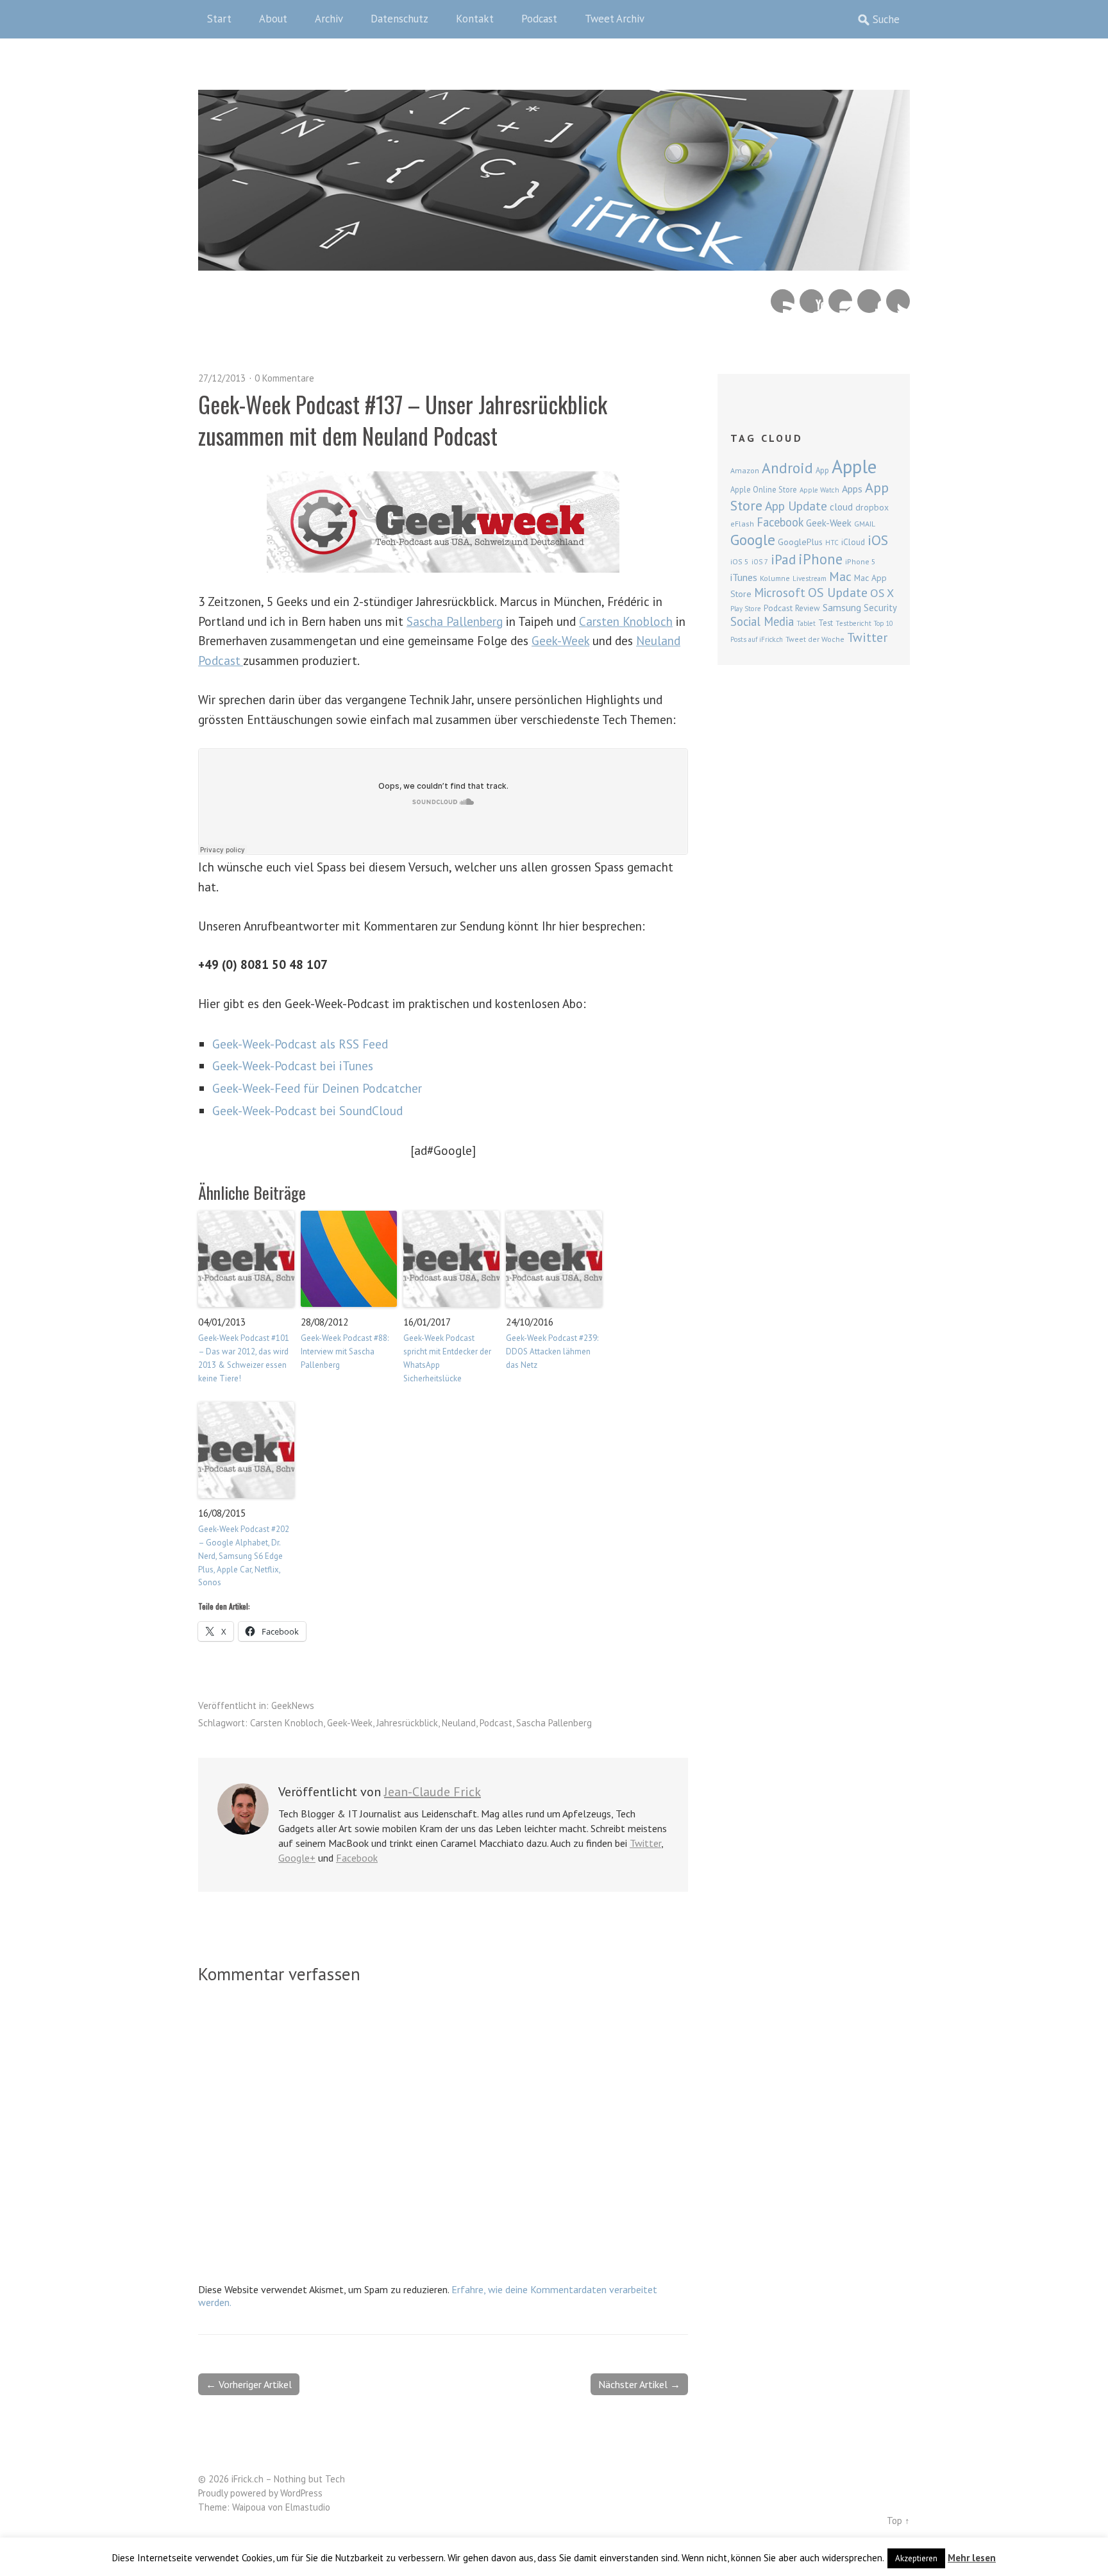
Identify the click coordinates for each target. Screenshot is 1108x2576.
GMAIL (865, 524)
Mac (840, 576)
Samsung (842, 607)
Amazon (745, 470)
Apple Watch (819, 490)
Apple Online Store (764, 489)
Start (219, 19)
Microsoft (780, 593)
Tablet (806, 623)
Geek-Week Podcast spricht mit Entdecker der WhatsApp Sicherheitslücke (447, 1358)
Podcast (539, 19)
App (822, 470)
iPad (783, 559)
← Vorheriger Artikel (249, 2384)
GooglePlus (800, 542)
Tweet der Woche (815, 639)
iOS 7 (760, 562)
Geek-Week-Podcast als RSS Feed (300, 1044)
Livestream (810, 578)
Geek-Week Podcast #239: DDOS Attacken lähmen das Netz (552, 1351)
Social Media (762, 621)
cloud (841, 507)
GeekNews (293, 1705)
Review (808, 608)
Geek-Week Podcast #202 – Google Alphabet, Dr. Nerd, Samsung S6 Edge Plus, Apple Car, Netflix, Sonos (244, 1556)
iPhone (820, 559)
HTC (832, 543)
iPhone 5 (860, 561)
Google (753, 540)
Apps (852, 489)
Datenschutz (399, 19)
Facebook (869, 301)
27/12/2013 (222, 378)
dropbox (872, 507)
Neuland (459, 1723)
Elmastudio (308, 2507)
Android (787, 467)
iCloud (853, 542)
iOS (878, 540)
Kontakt (475, 19)
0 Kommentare (284, 378)
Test (826, 623)
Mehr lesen (972, 2558)
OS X (882, 593)
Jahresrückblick (407, 1723)
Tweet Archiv (615, 19)
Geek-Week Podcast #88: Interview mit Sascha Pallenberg (345, 1351)
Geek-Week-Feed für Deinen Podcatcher (317, 1088)
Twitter (898, 301)
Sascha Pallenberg (455, 621)
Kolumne (775, 578)
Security (880, 608)
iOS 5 (740, 561)
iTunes (744, 577)
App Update (796, 506)
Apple (854, 466)
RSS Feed (783, 301)
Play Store (746, 609)
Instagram (840, 301)
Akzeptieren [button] (916, 2558)
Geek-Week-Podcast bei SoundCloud (307, 1110)
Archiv (329, 19)
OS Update (838, 593)
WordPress (301, 2493)
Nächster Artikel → (639, 2384)
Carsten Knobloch (626, 621)
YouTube (811, 301)
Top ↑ (898, 2521)
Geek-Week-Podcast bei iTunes (293, 1065)
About (273, 19)
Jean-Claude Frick (432, 1792)
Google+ (297, 1858)
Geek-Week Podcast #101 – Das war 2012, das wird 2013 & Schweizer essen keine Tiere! (244, 1358)
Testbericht (853, 623)
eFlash (742, 524)
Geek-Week (560, 640)
